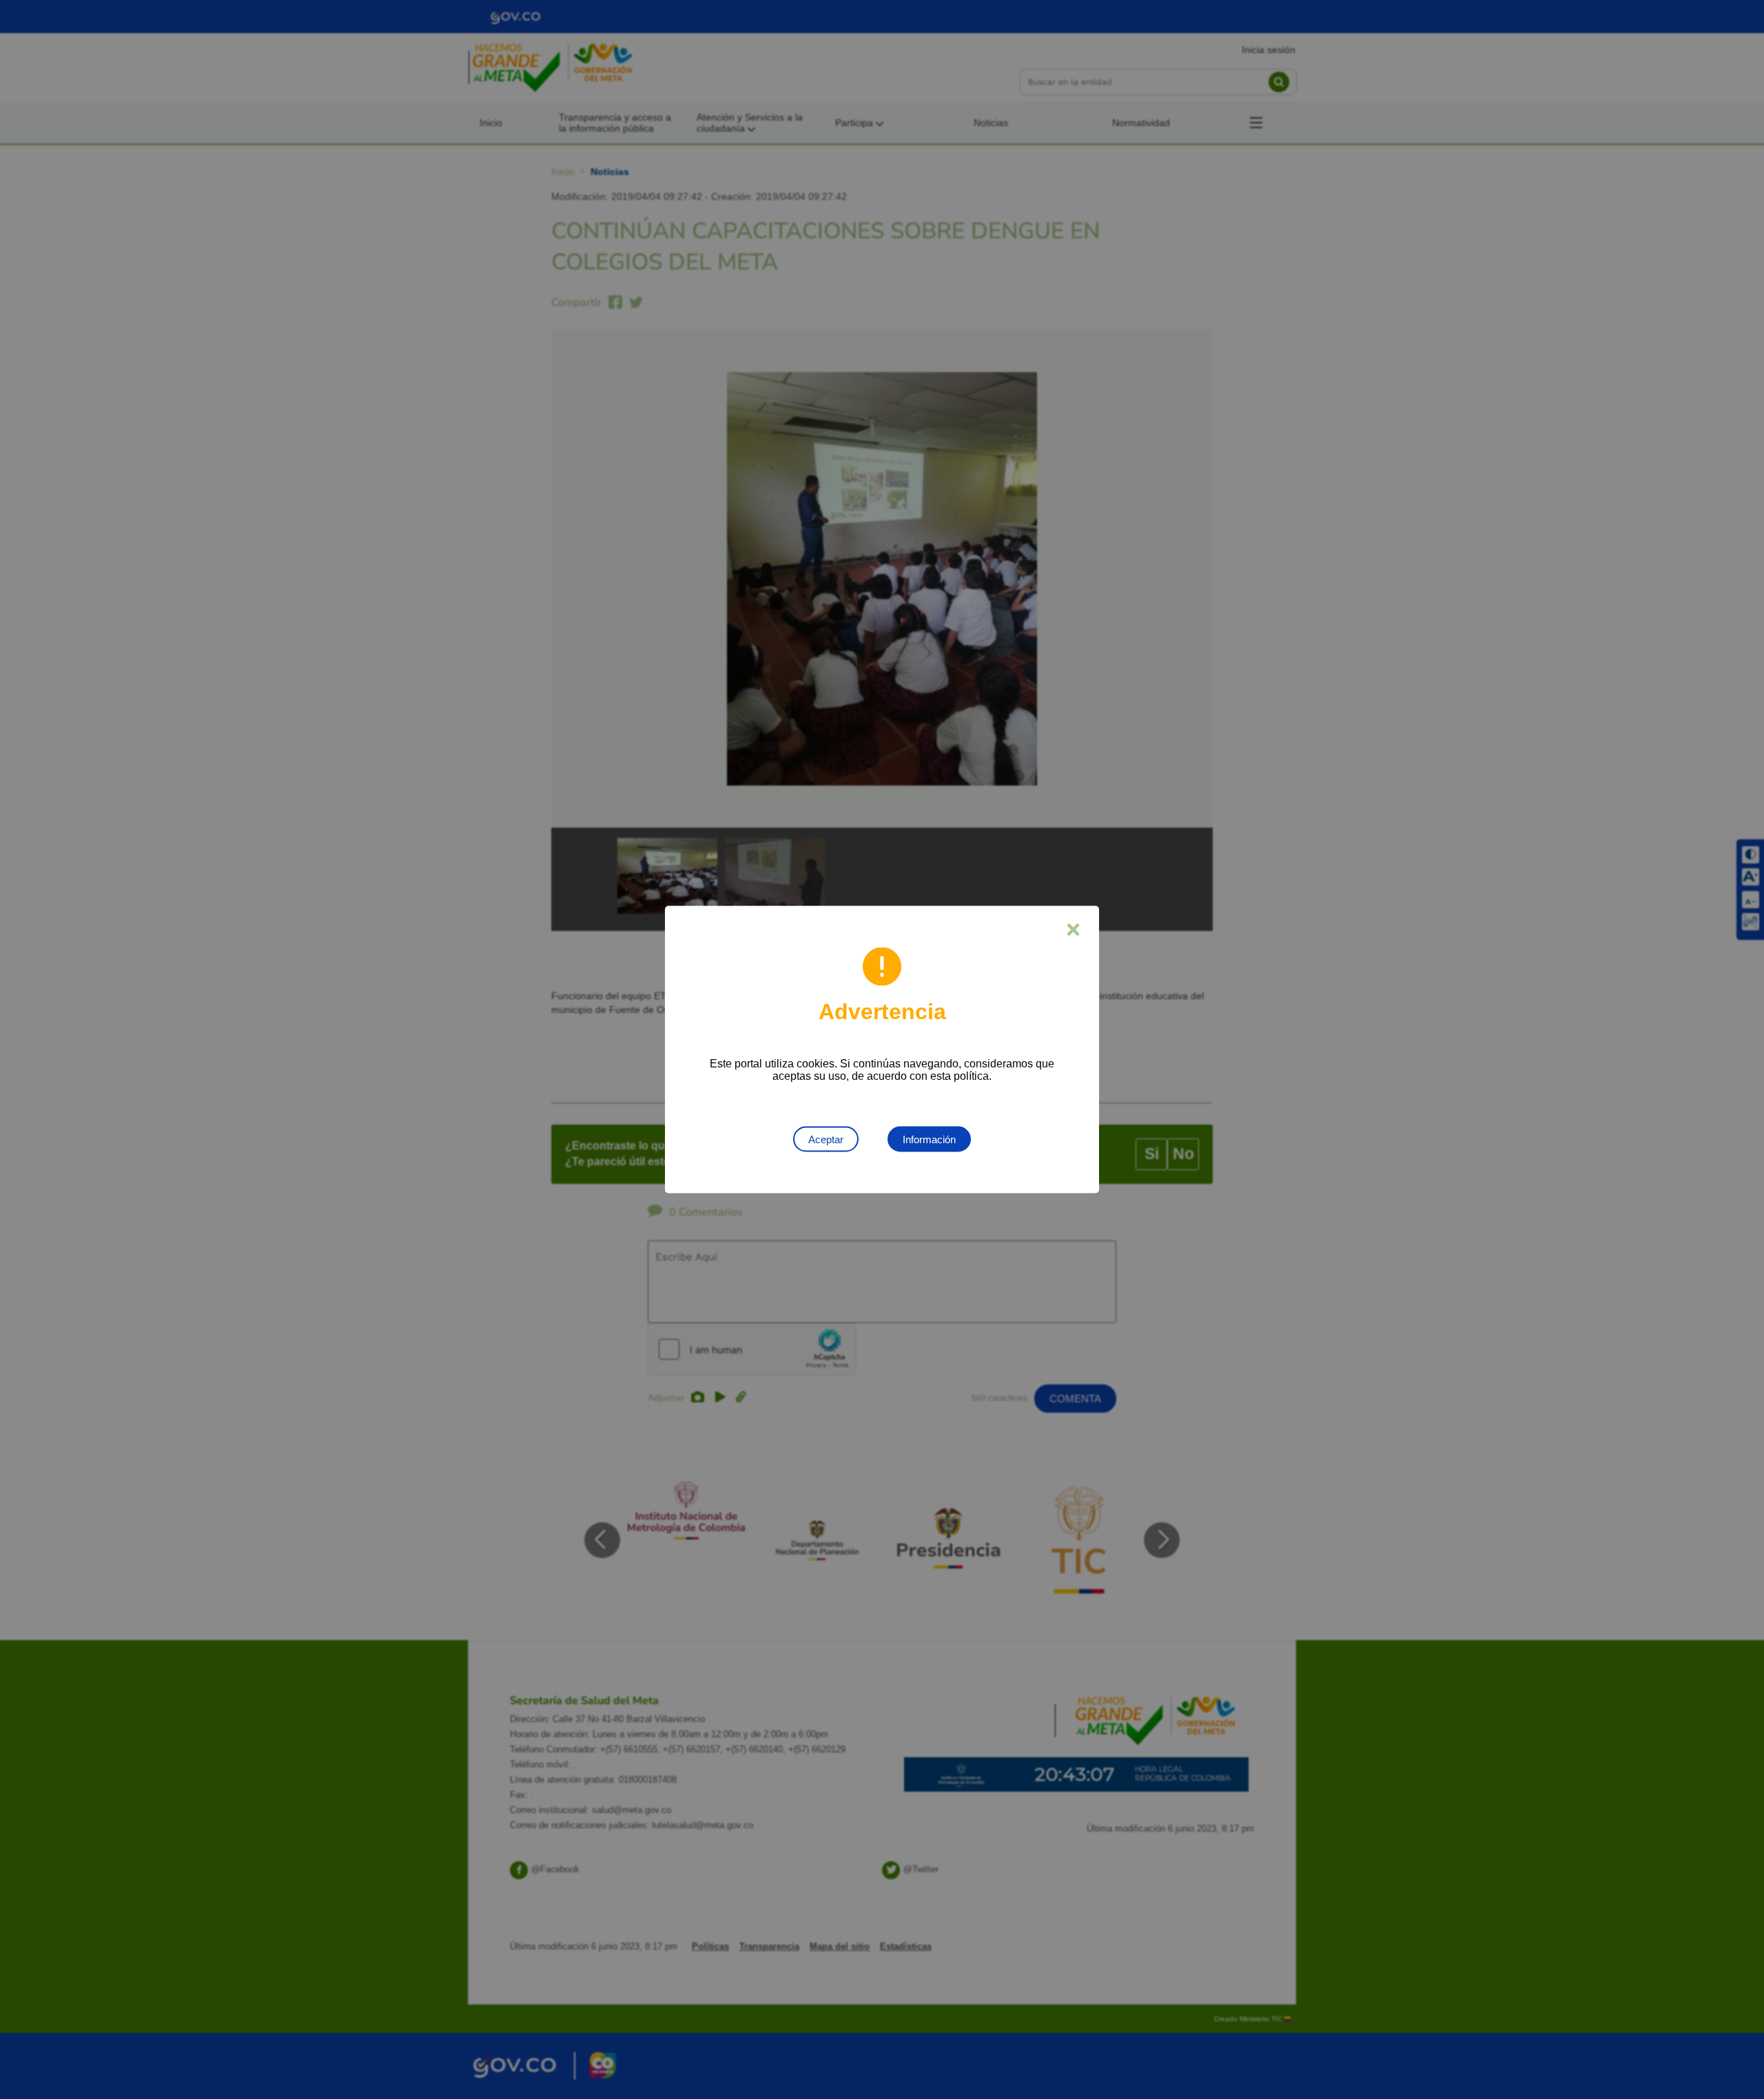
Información (929, 1139)
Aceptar (826, 1139)
